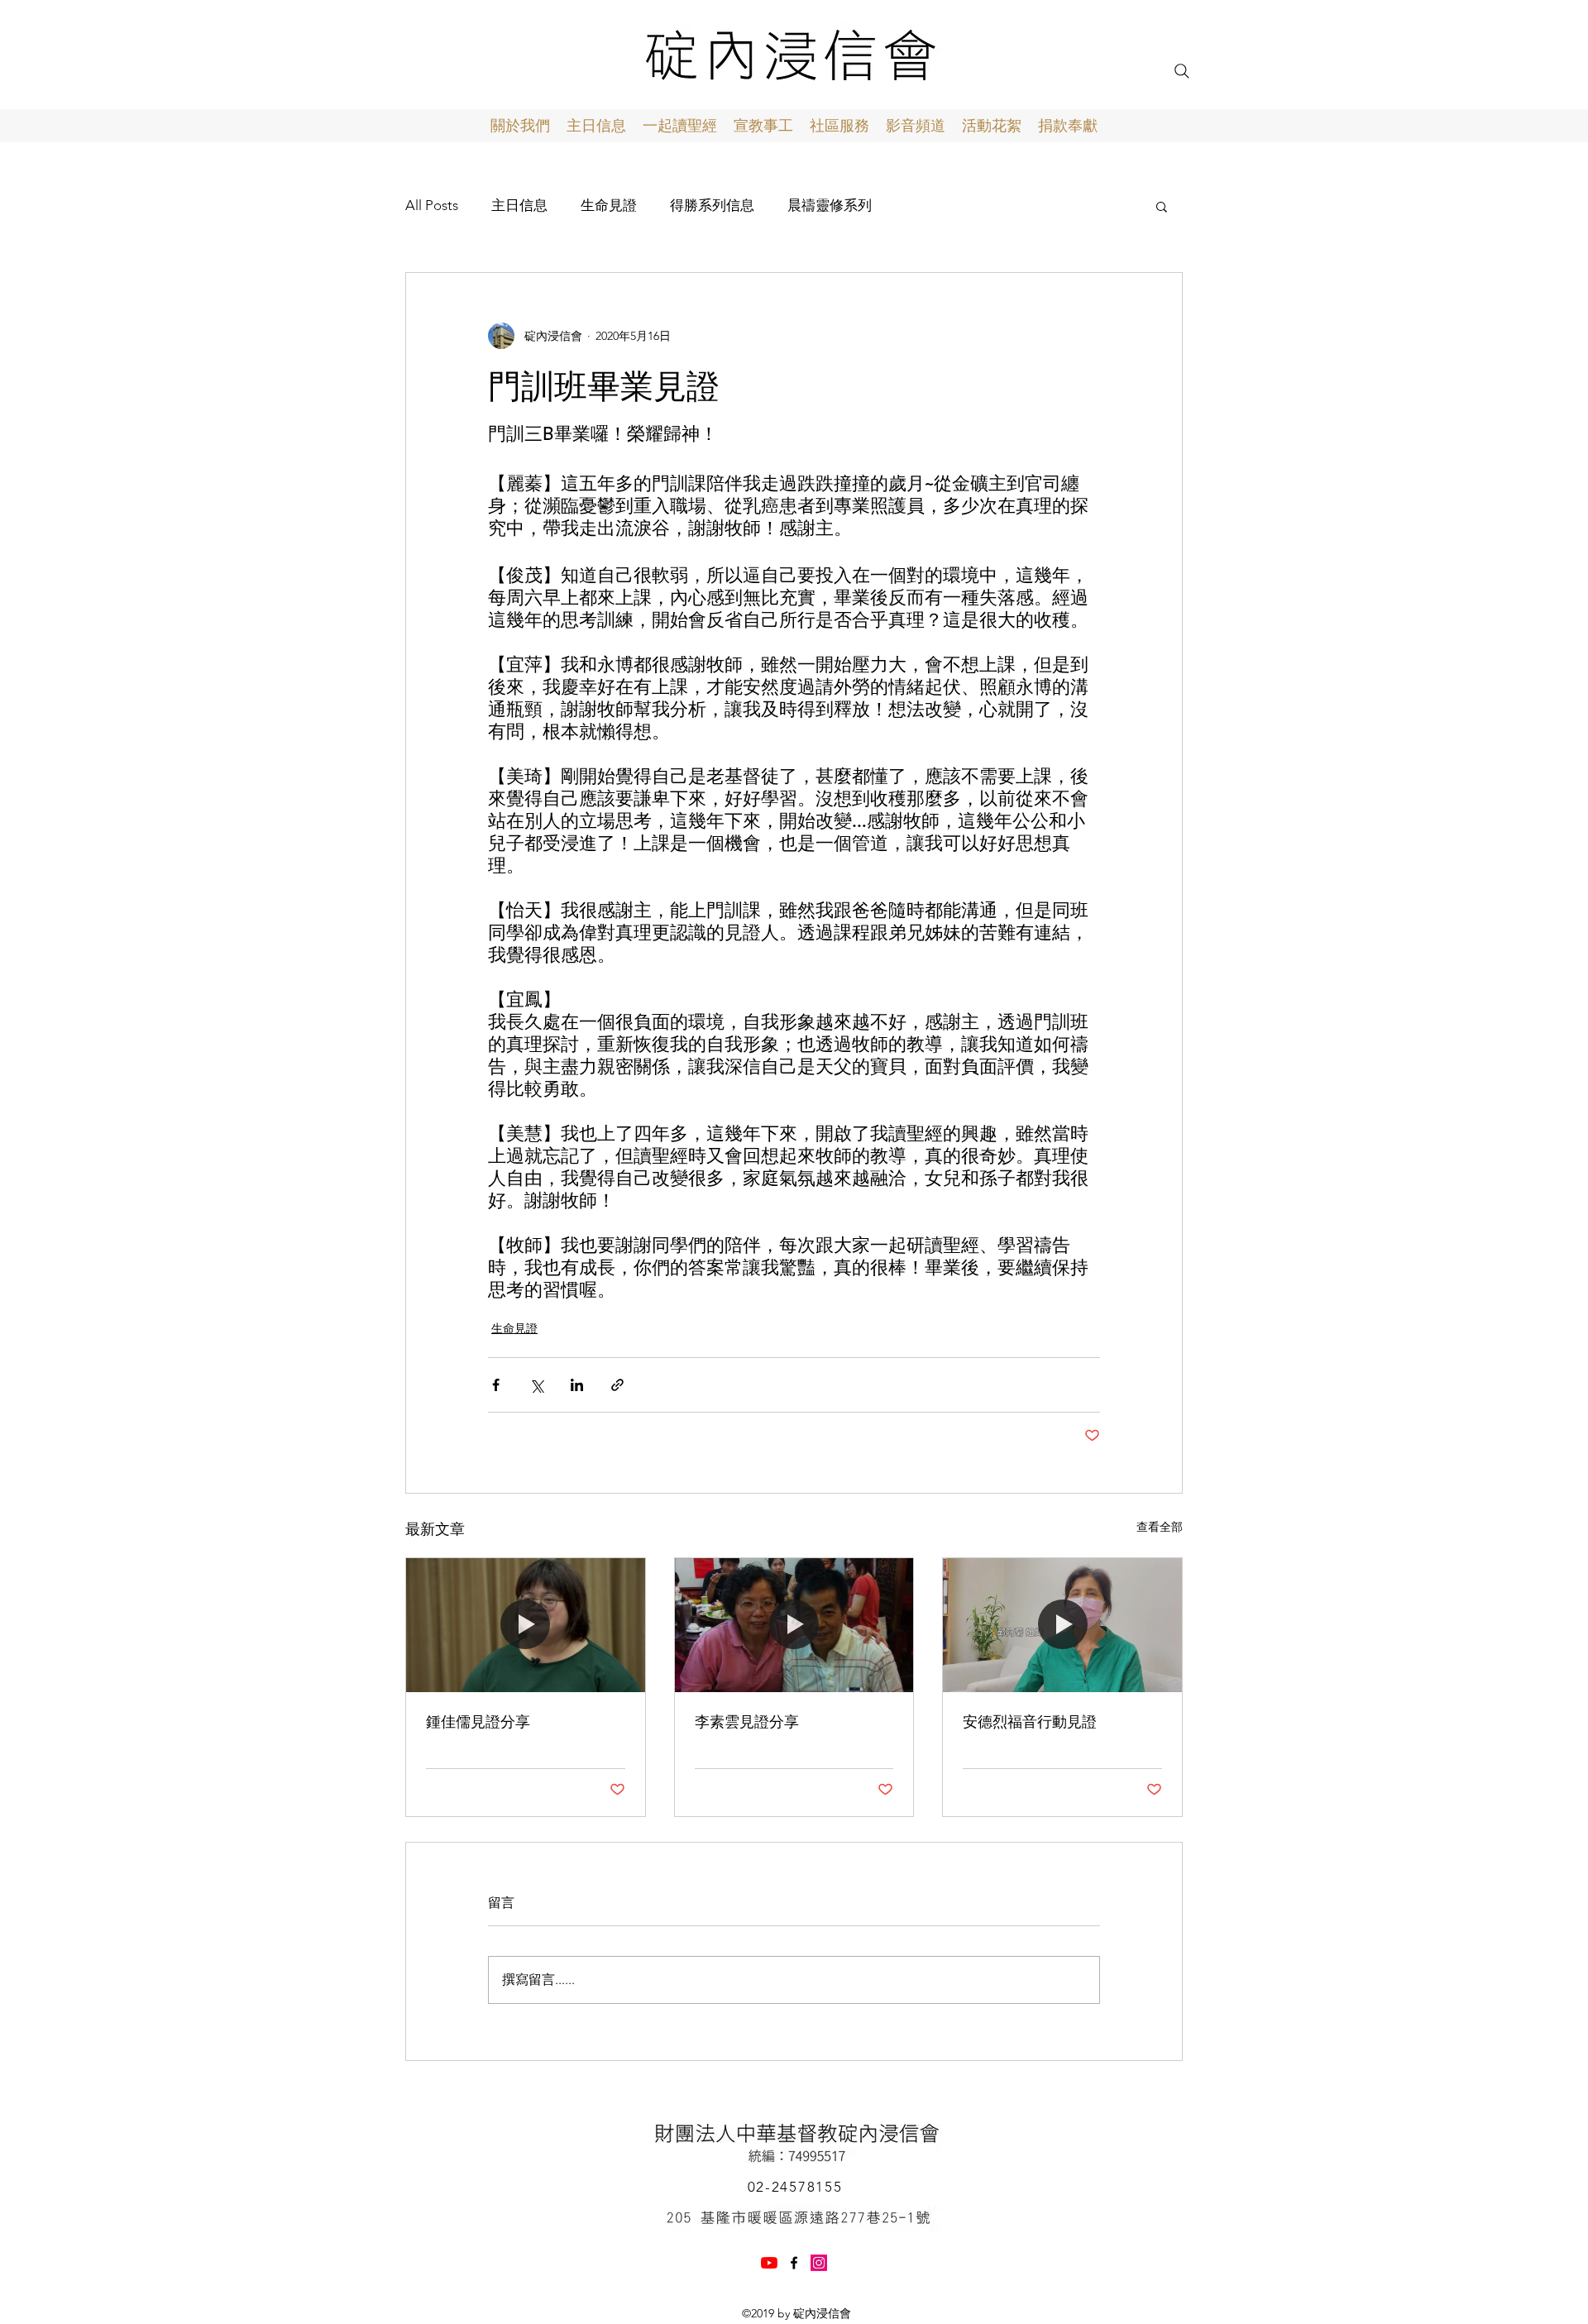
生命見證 (609, 205)
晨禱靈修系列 (830, 205)
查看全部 (1160, 1527)
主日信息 (519, 205)
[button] (1162, 206)
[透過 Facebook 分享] (496, 1385)
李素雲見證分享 (747, 1721)
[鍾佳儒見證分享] (526, 1625)
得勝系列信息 (712, 205)
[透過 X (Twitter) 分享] (536, 1385)
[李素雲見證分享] (794, 1625)
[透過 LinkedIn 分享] (577, 1385)
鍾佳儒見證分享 (478, 1721)
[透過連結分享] (617, 1385)
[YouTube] (769, 2263)
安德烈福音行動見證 (1030, 1721)
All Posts (432, 205)
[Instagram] (819, 2263)
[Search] (1182, 71)
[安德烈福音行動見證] (1062, 1625)
